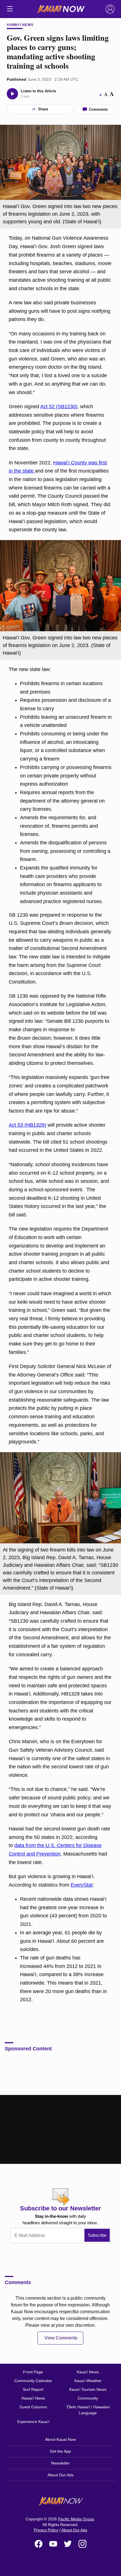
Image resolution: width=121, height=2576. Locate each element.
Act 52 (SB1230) (59, 407)
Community (88, 2398)
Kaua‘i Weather (88, 2381)
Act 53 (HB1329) (27, 1125)
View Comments (61, 2338)
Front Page (33, 2372)
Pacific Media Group (76, 2519)
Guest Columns (33, 2407)
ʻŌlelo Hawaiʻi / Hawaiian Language (88, 2410)
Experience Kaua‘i (33, 2422)
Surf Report (33, 2389)
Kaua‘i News (88, 2372)
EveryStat (82, 1885)
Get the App (60, 2451)
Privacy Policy (46, 2530)
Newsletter (60, 2463)
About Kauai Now (60, 2439)
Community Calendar (33, 2381)
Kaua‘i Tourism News (88, 2389)
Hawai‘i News (20, 25)
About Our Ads (60, 2475)
